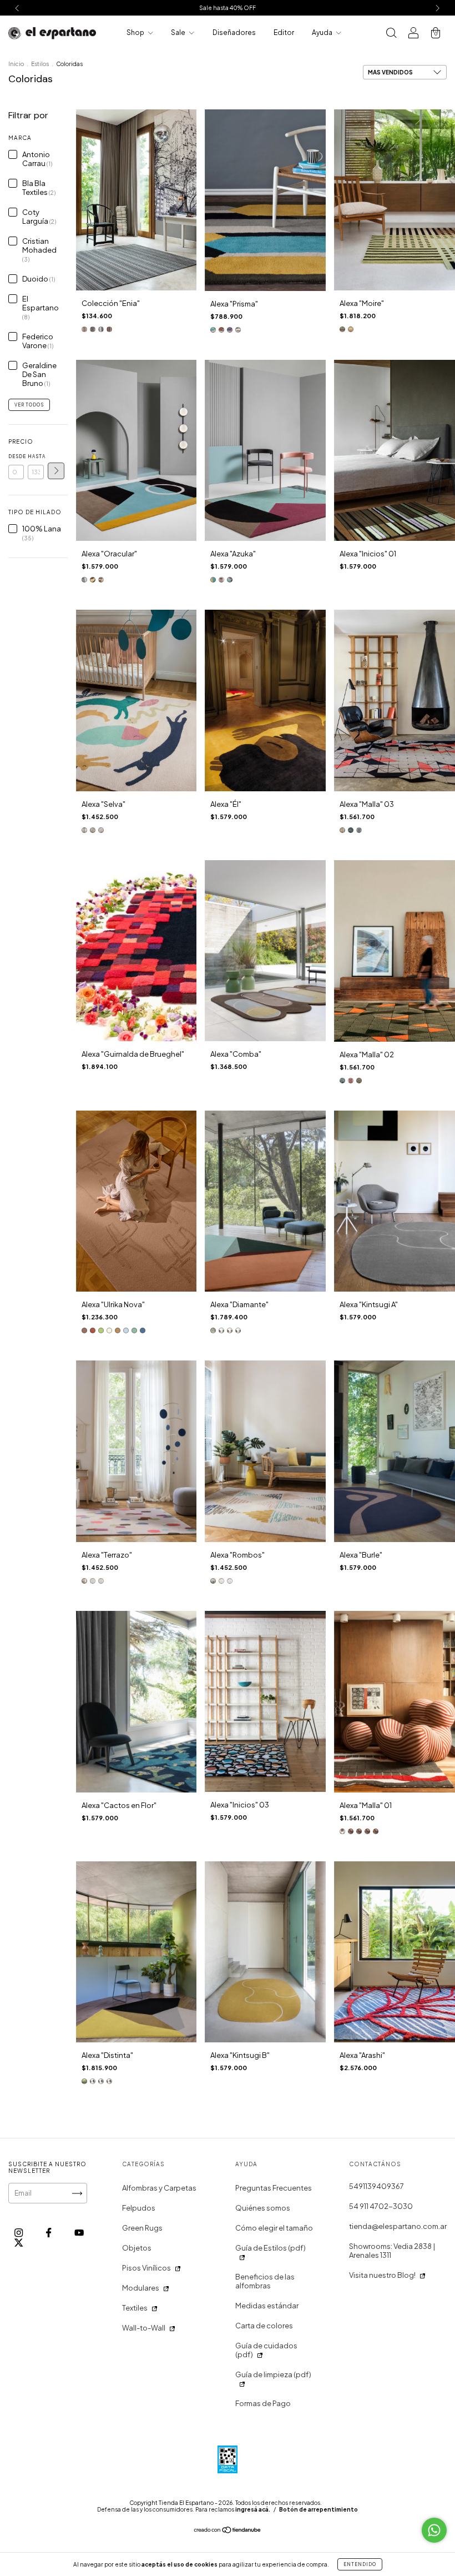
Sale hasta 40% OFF (228, 8)
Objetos (137, 2248)
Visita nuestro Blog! (382, 2275)
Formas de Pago (263, 2403)
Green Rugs (142, 2228)
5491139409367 (376, 2186)
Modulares (141, 2288)
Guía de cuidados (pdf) (266, 2350)
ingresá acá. (253, 2509)
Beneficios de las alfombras (265, 2281)
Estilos (40, 64)
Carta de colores (264, 2326)
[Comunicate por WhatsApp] (434, 2530)
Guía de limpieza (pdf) (273, 2374)
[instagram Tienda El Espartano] (19, 2233)
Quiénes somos (263, 2208)
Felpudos (139, 2208)
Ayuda (323, 32)
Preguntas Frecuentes (274, 2188)
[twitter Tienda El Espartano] (19, 2242)
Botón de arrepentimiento (318, 2509)
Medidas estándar (267, 2306)
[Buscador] (391, 34)
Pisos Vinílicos (146, 2268)
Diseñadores (234, 32)
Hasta (36, 456)
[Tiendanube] (228, 2531)
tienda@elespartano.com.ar (398, 2226)
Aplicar (56, 471)
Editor (284, 32)
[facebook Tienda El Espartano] (49, 2233)
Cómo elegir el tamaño (274, 2228)
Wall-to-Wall (144, 2328)
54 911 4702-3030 (381, 2206)
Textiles (135, 2308)
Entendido (360, 2564)
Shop (136, 32)
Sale (179, 32)
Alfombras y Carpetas (159, 2188)
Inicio (16, 64)
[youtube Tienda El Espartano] (79, 2233)
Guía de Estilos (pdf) (271, 2248)
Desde (16, 456)
